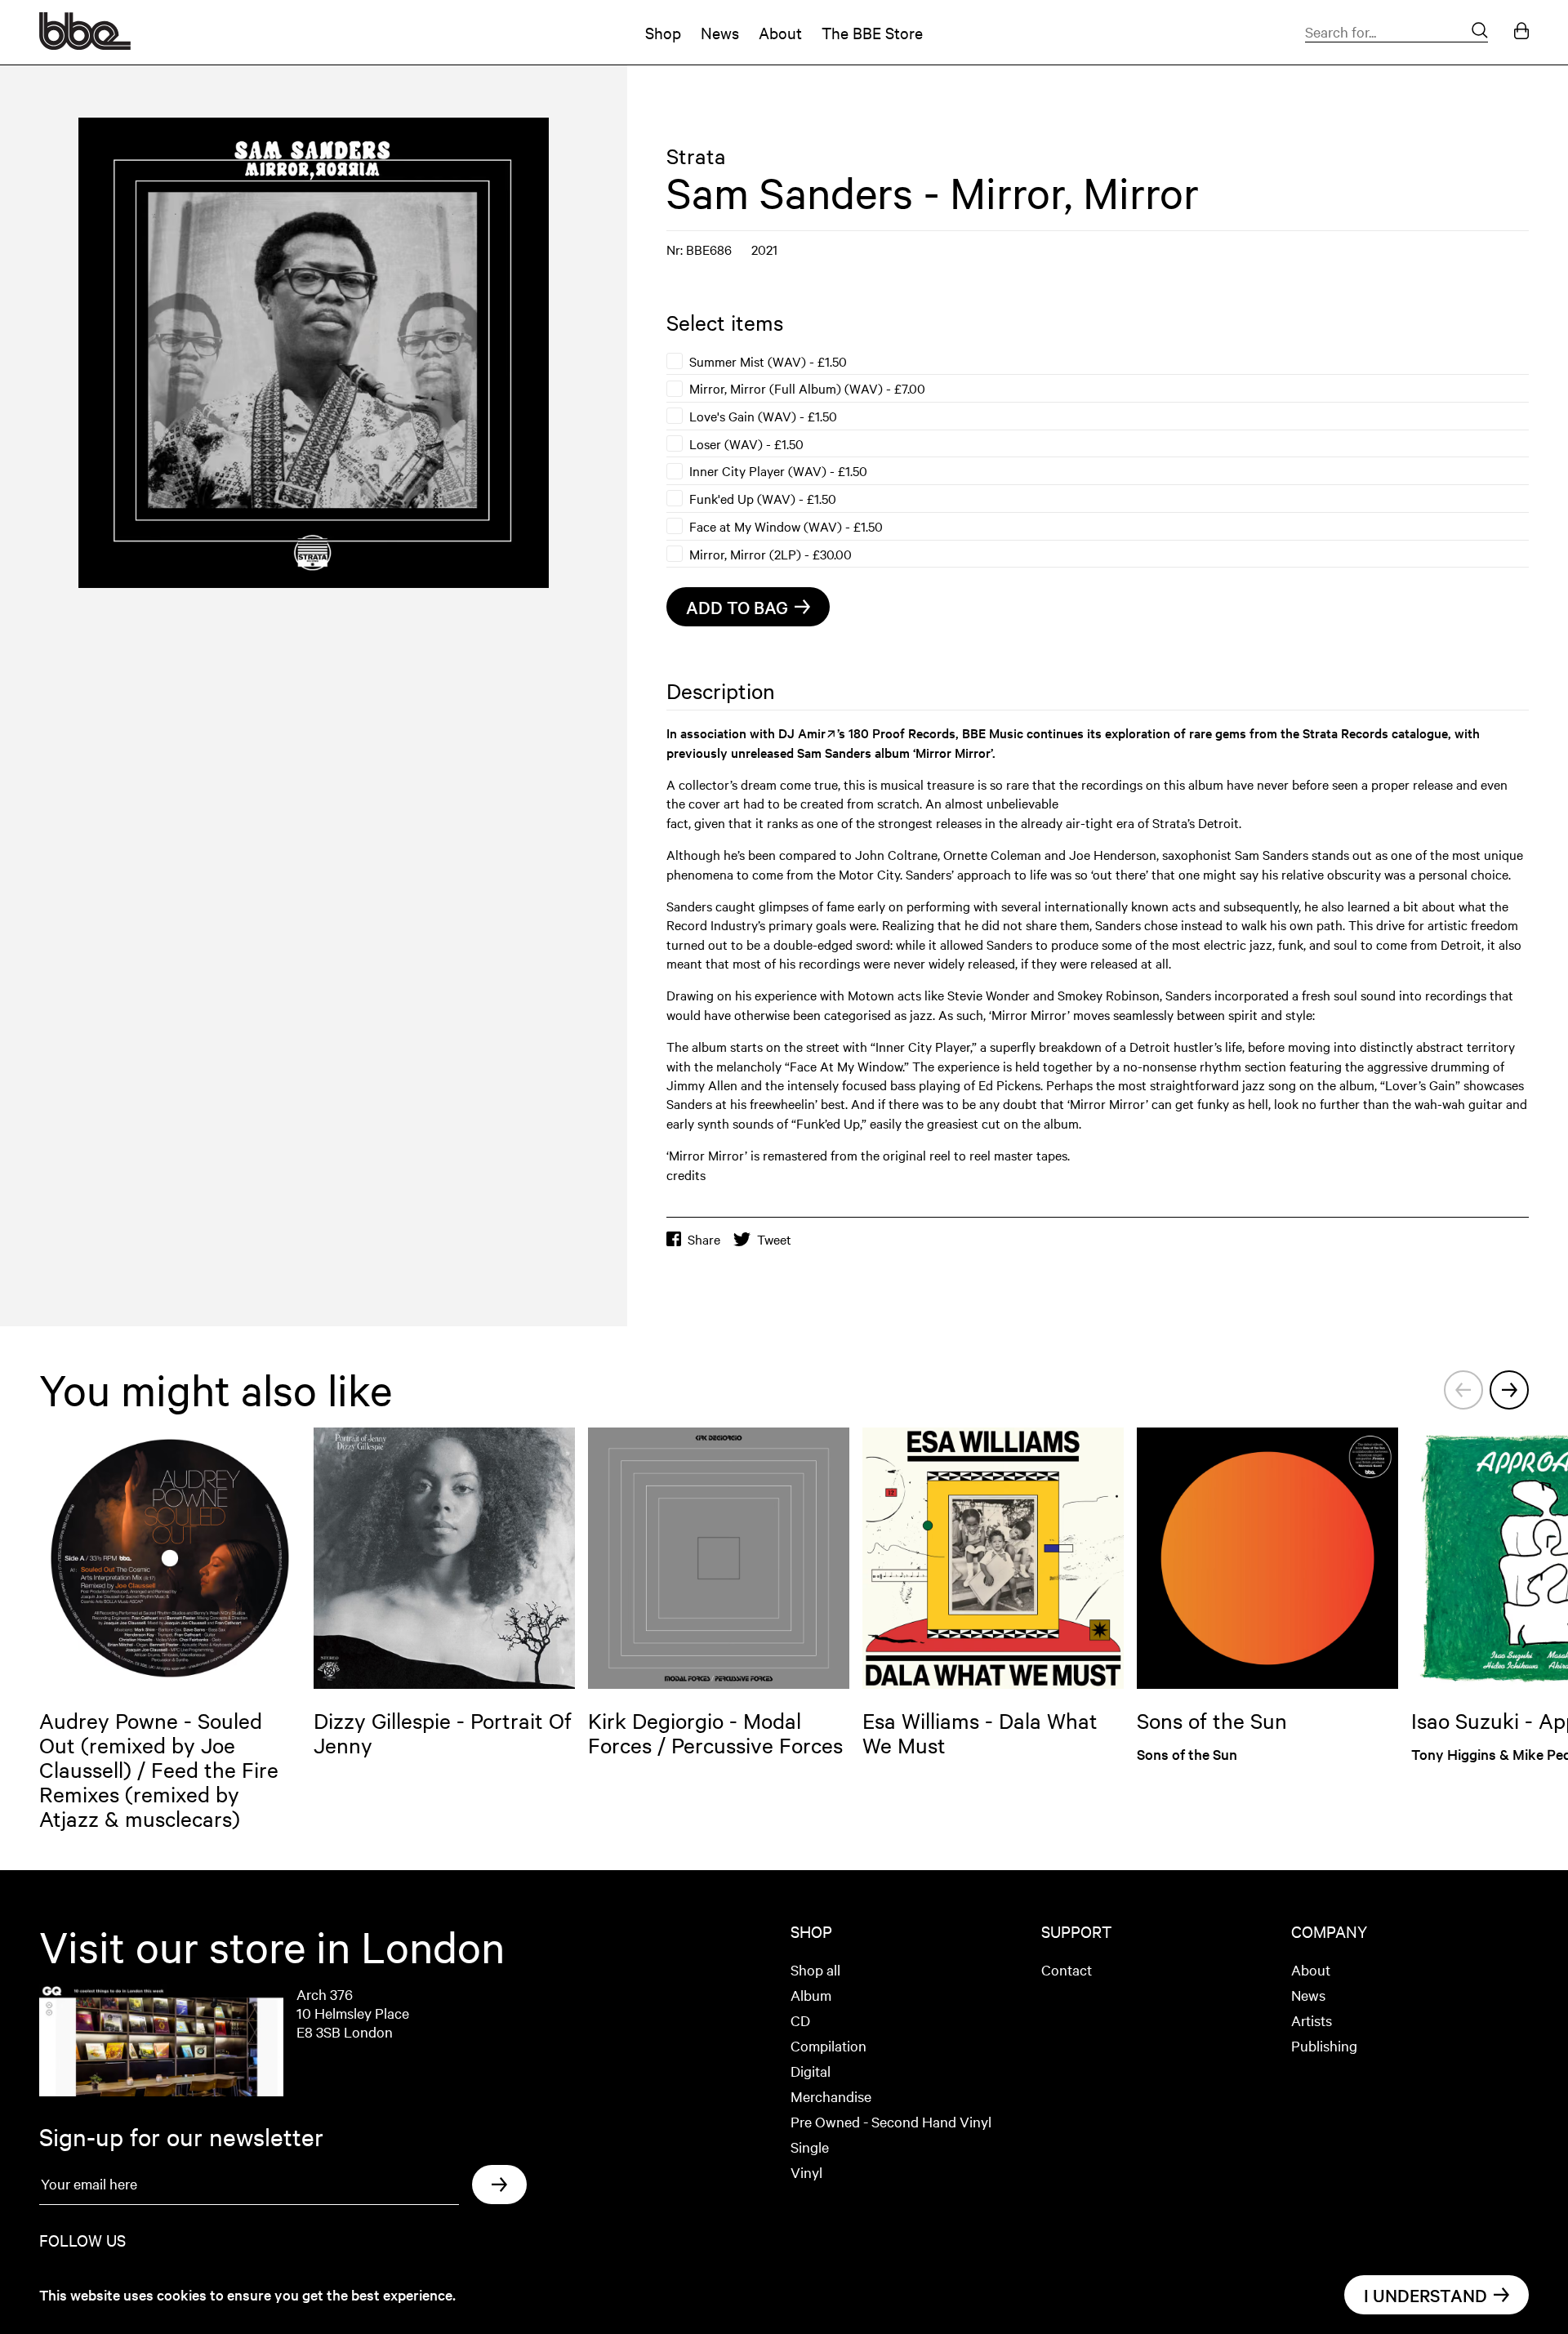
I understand (1425, 2295)
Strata (696, 156)
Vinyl (806, 2172)
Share (704, 1239)
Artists (1312, 2020)
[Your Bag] (1521, 32)
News (720, 32)
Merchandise (831, 2096)
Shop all (815, 1969)
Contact (1067, 1969)
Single (810, 2147)
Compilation (829, 2045)
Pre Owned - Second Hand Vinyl (891, 2121)
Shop (663, 32)
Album (811, 1995)
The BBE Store (872, 32)
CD (800, 2020)
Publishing (1324, 2045)
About (780, 32)
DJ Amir (802, 733)
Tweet (774, 1239)
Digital (811, 2071)
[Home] (85, 44)
